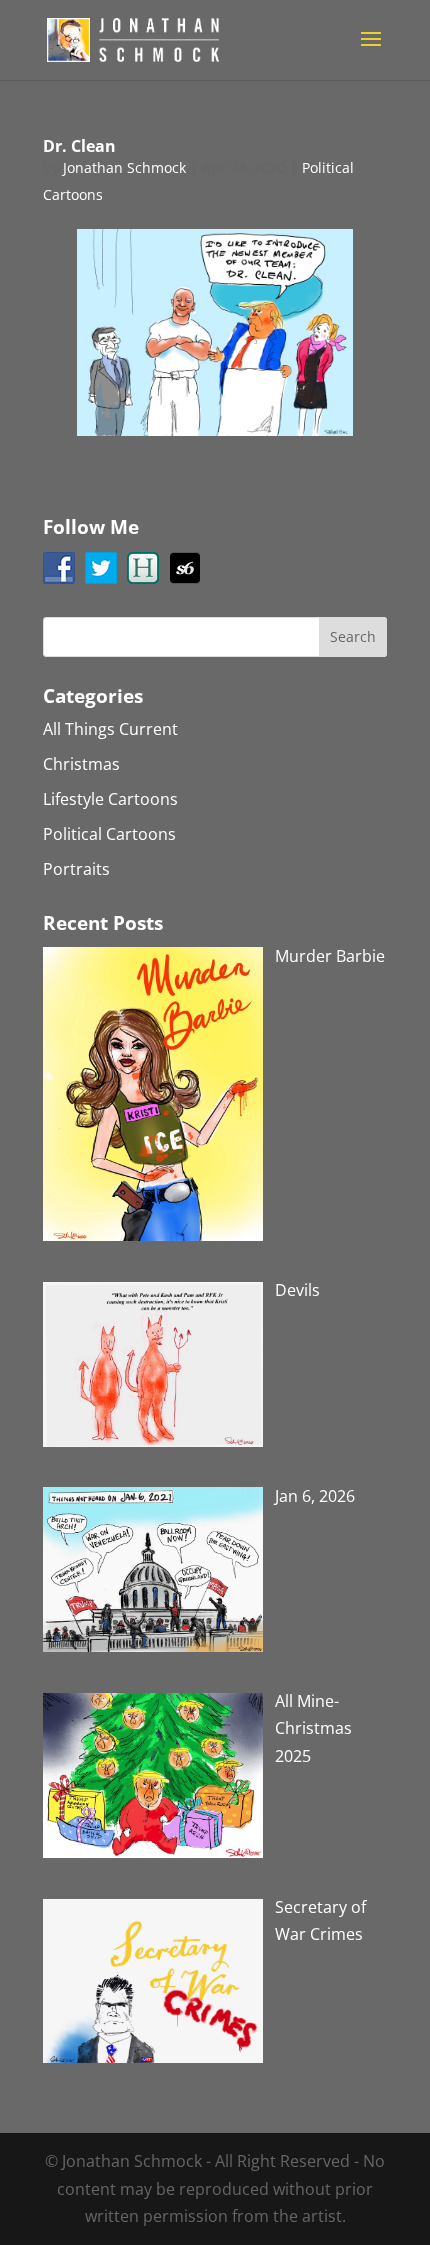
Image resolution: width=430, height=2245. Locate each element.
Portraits (76, 869)
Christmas (81, 764)
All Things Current (110, 729)
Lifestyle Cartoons (110, 799)
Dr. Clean (79, 146)
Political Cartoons (109, 834)
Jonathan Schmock (124, 167)
